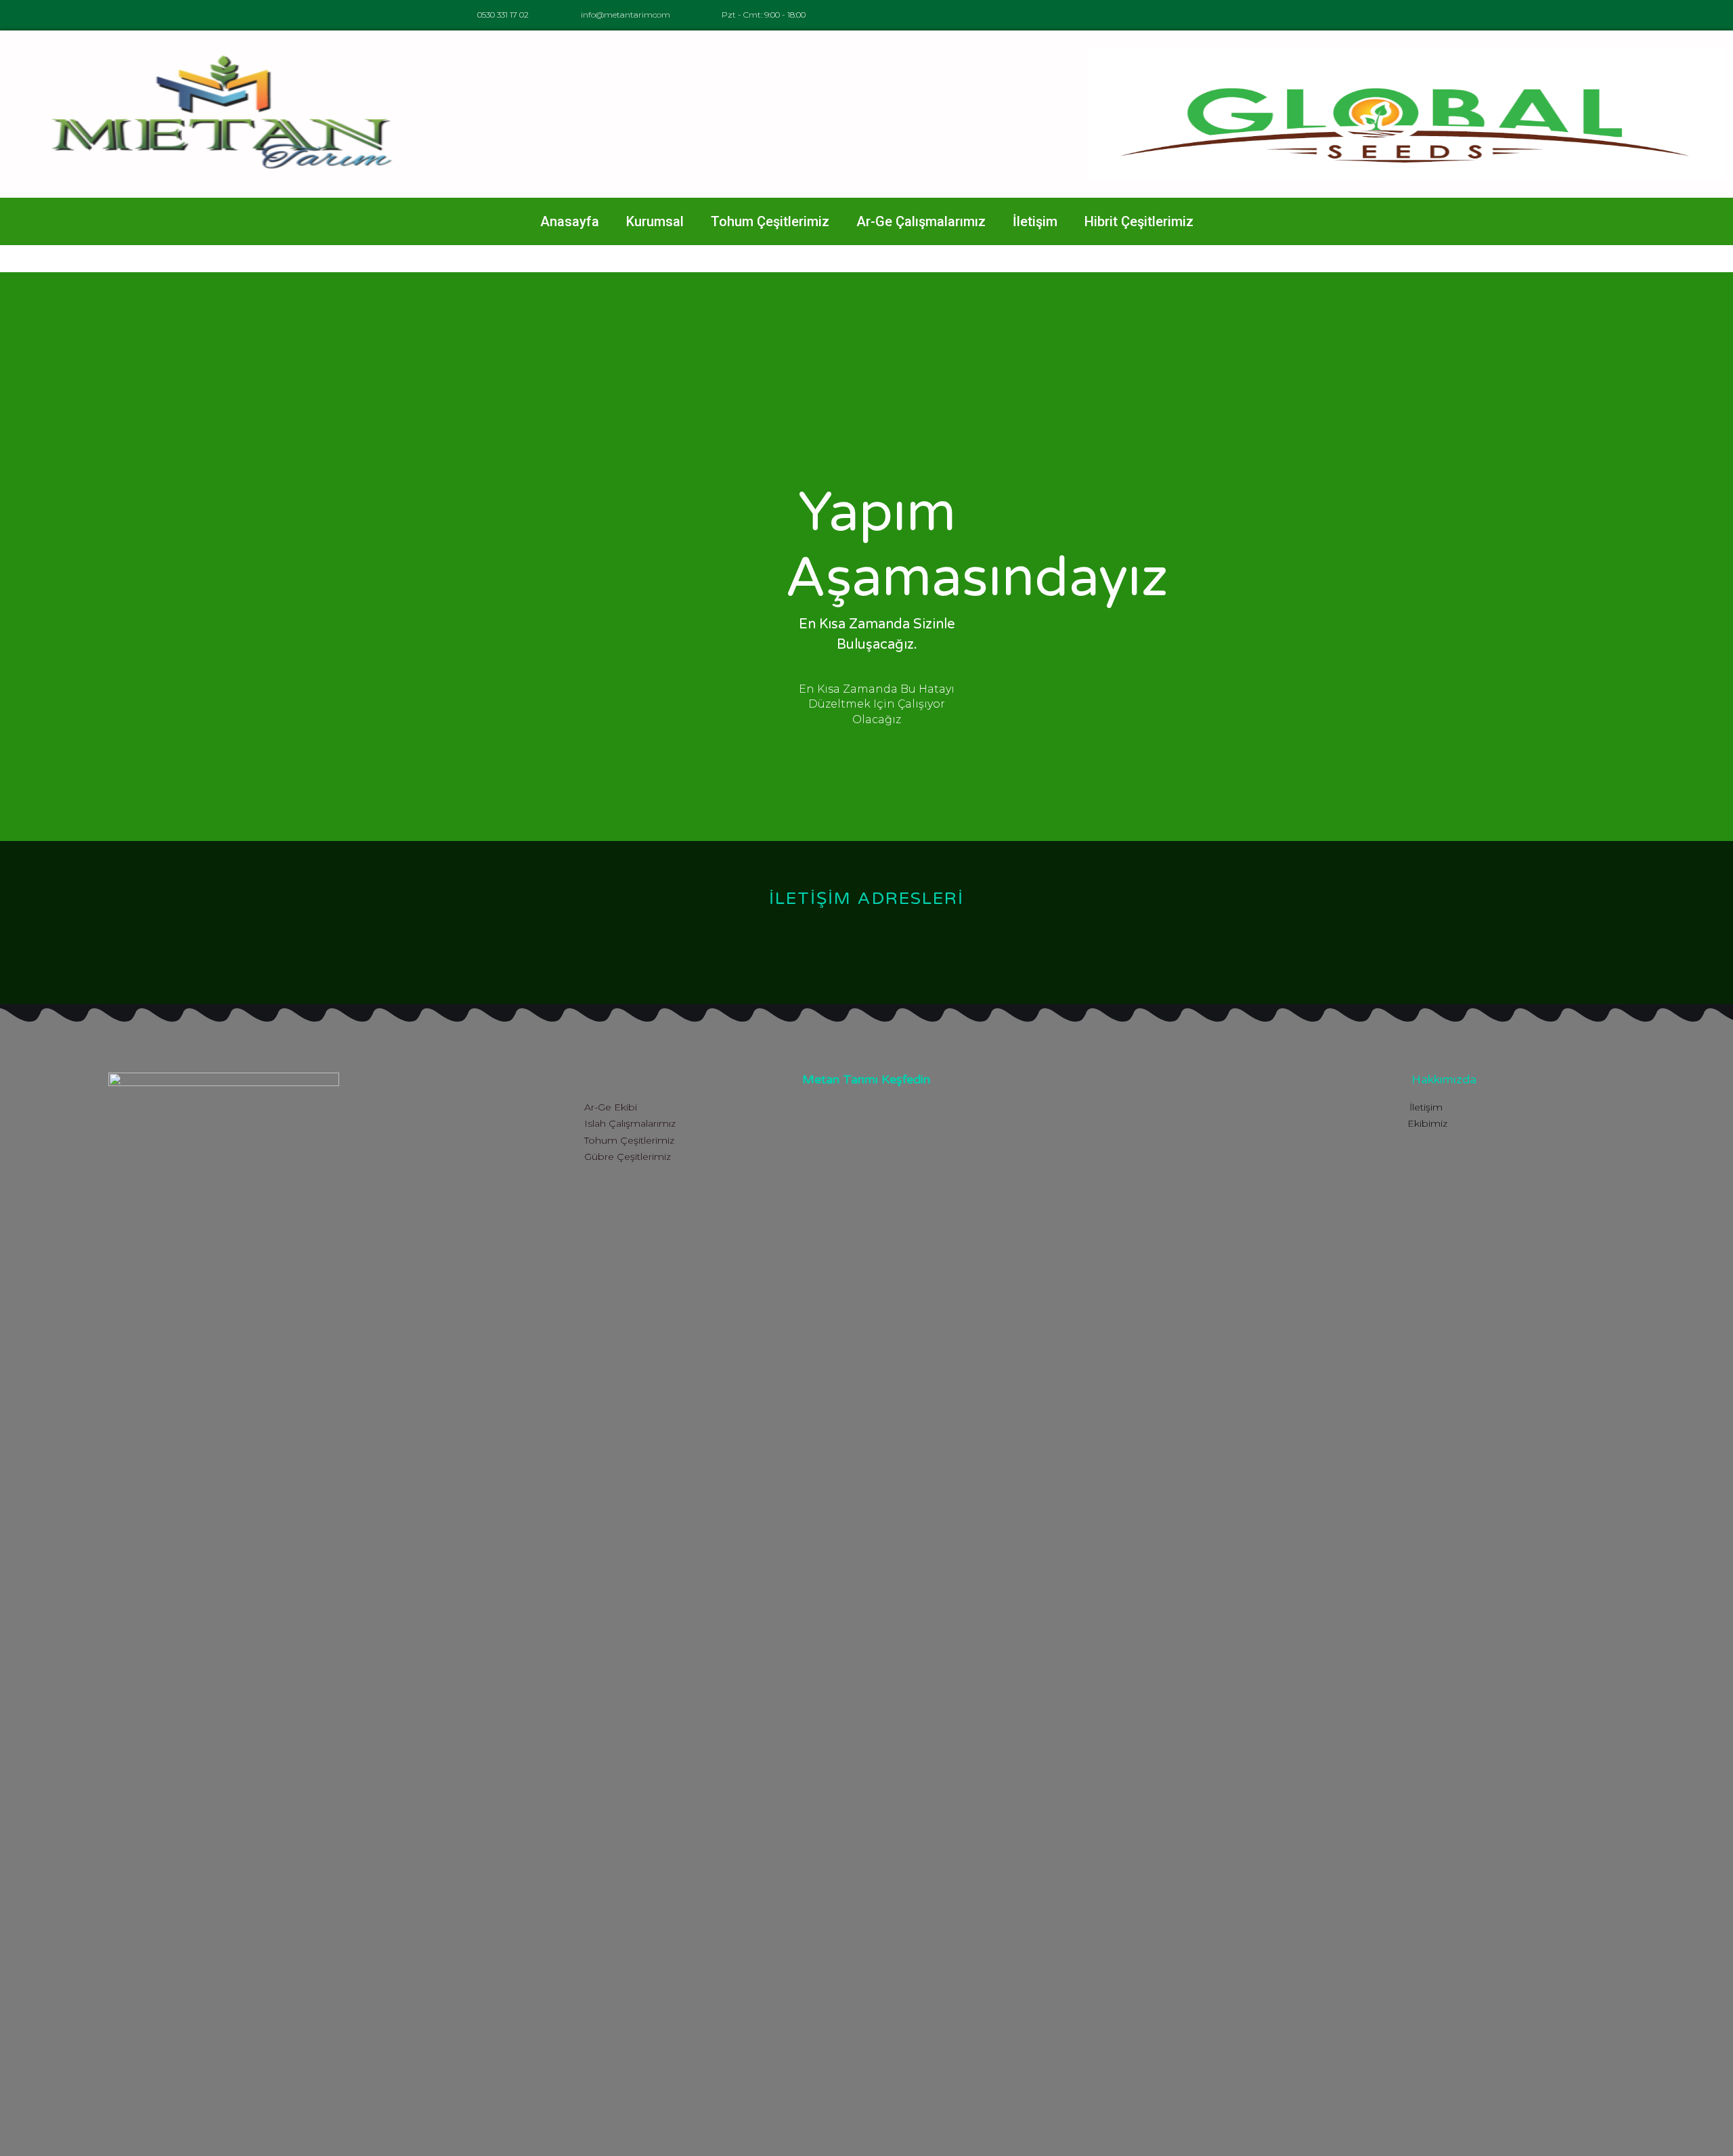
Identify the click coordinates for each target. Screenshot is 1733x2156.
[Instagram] (1325, 15)
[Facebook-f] (1295, 15)
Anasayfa (570, 221)
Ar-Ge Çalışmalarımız (921, 221)
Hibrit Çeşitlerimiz (1139, 221)
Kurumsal (655, 221)
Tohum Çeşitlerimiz (770, 221)
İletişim (1035, 221)
